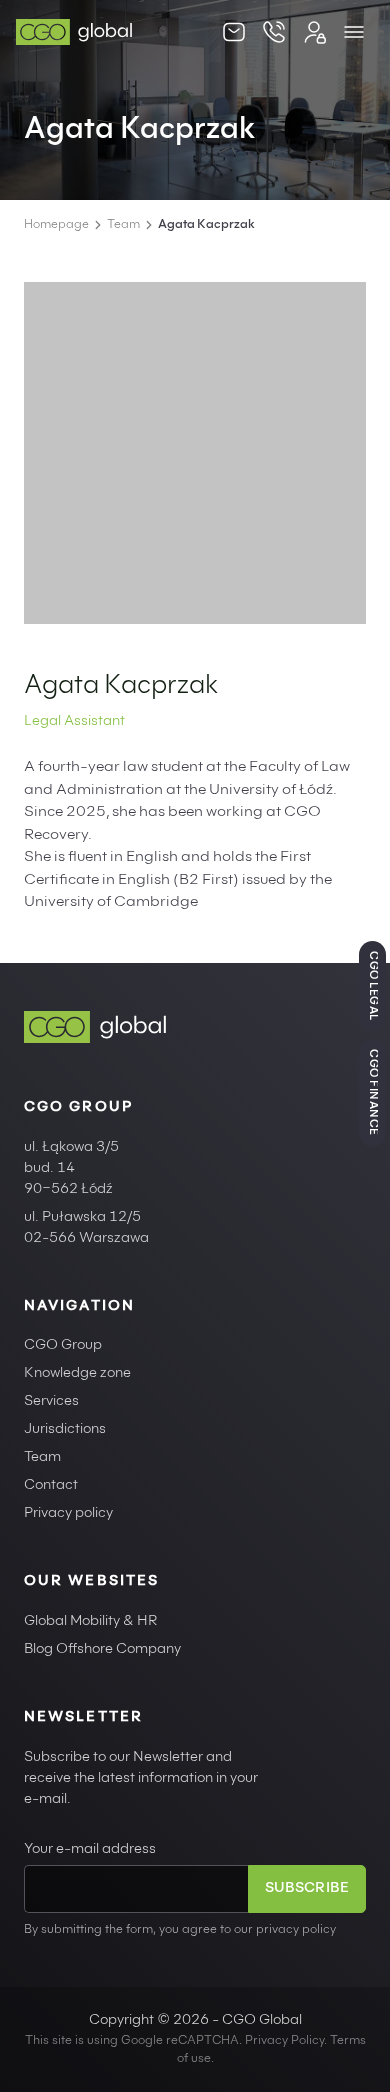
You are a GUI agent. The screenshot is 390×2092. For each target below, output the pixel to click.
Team (123, 225)
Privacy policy (68, 1514)
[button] (354, 32)
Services (51, 1402)
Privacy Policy (284, 2041)
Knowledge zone (77, 1374)
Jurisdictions (65, 1430)
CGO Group (63, 1346)
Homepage (56, 225)
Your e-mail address (90, 1850)
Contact (51, 1486)
